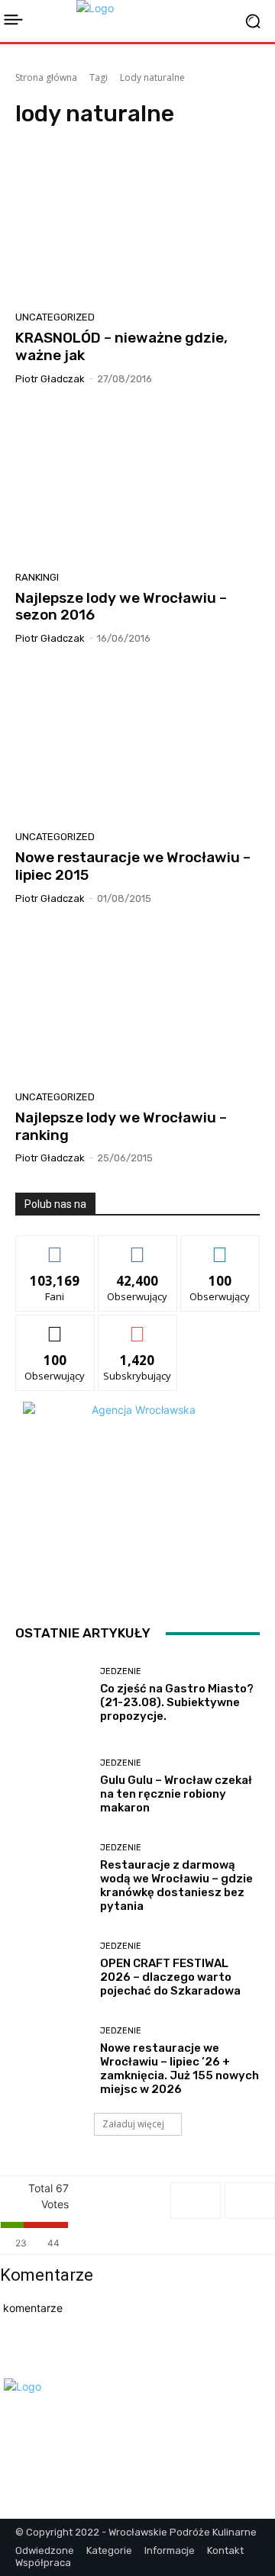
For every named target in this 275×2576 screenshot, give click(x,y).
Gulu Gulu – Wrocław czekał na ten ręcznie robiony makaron (176, 1794)
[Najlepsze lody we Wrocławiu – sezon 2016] (137, 484)
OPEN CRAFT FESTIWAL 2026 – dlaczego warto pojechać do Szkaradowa (170, 1977)
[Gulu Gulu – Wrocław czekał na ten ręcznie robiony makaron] (52, 1786)
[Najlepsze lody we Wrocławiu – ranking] (137, 1003)
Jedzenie (121, 1671)
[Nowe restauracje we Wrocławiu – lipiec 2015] (137, 743)
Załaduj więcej (133, 2124)
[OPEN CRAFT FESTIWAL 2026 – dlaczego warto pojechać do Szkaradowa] (52, 1969)
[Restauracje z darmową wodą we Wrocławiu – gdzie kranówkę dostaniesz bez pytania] (52, 1878)
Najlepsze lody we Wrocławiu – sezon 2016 (121, 607)
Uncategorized (55, 317)
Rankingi (37, 577)
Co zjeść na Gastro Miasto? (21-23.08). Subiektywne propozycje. (177, 1702)
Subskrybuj (137, 1327)
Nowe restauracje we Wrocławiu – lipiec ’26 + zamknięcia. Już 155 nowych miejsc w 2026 (180, 2069)
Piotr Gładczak (50, 379)
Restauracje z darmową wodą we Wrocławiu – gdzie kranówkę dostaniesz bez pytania (176, 1885)
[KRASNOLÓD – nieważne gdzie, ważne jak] (137, 224)
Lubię (55, 1247)
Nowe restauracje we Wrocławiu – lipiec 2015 (133, 866)
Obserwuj (138, 1247)
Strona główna (46, 77)
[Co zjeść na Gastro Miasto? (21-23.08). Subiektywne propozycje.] (52, 1695)
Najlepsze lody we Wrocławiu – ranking (121, 1126)
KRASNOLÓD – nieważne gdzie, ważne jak (121, 346)
